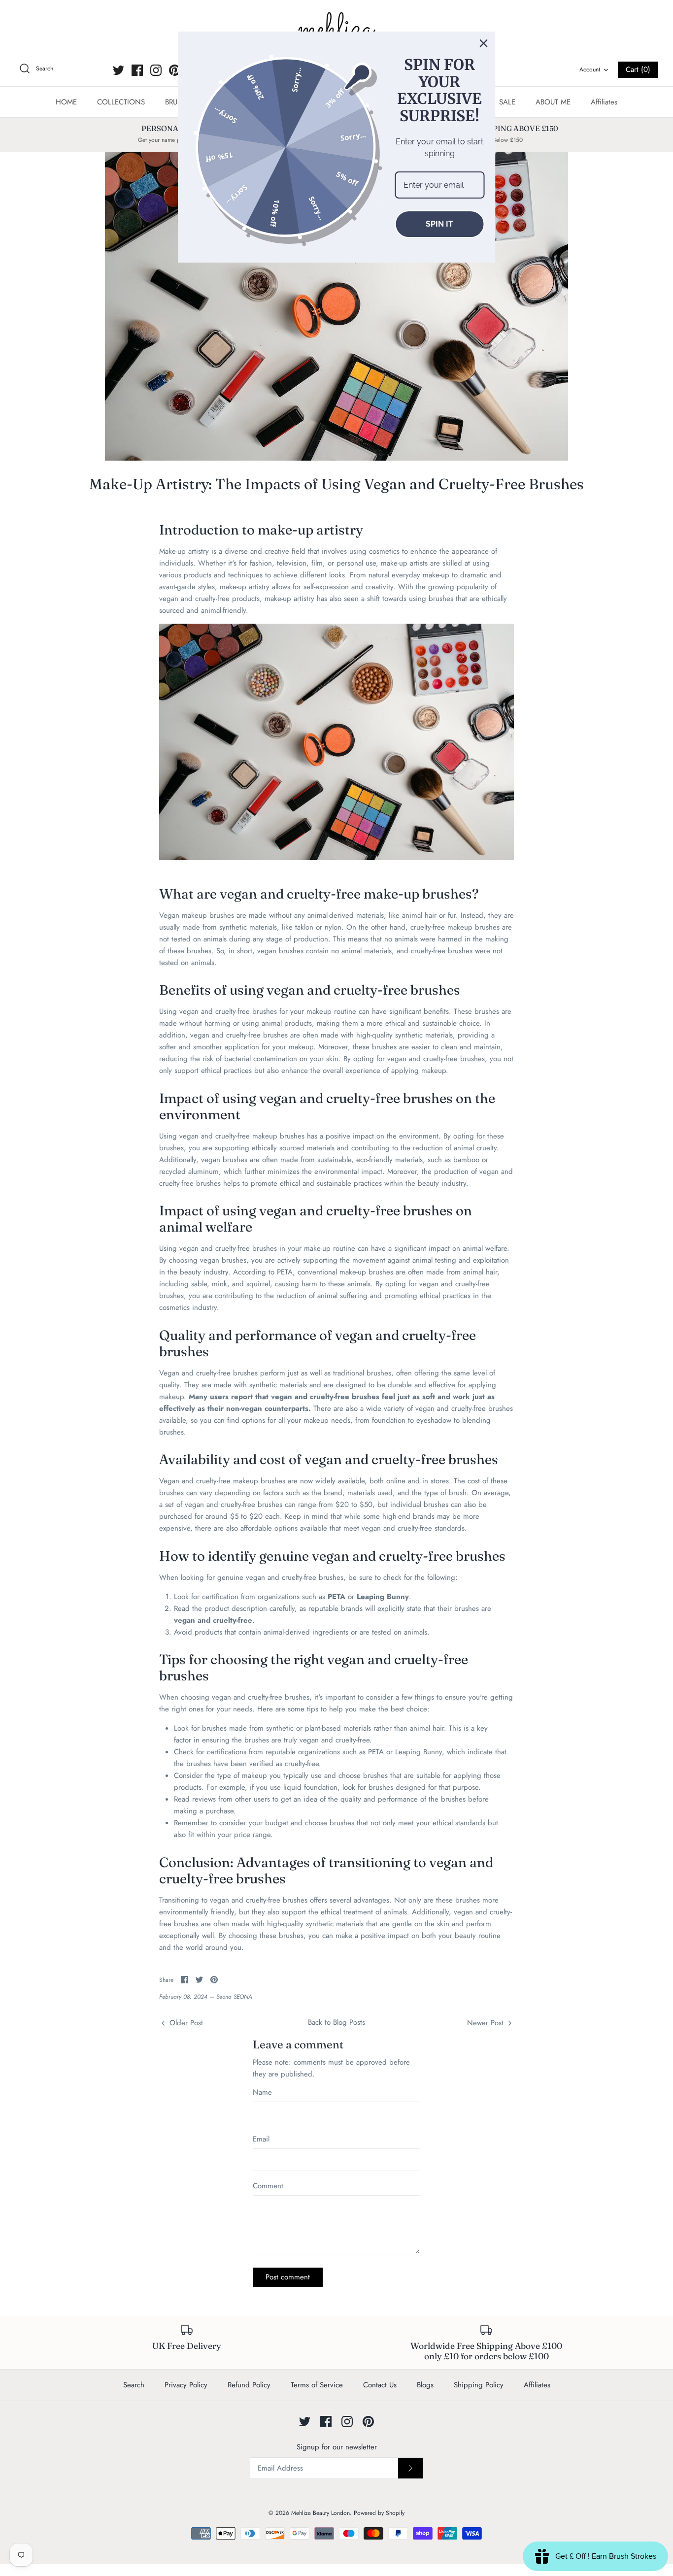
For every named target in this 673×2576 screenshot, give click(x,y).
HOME (66, 102)
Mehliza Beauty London (320, 2513)
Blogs (425, 2385)
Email (261, 2139)
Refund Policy (249, 2385)
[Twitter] (118, 70)
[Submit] (410, 2468)
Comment (268, 2186)
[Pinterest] (175, 70)
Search (134, 2385)
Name (262, 2092)
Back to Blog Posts (336, 2022)
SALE (507, 102)
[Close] (484, 43)
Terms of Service (317, 2385)
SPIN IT (439, 224)
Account (590, 69)
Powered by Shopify (379, 2513)
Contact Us (380, 2385)
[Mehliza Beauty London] (336, 30)
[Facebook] (137, 70)
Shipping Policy (479, 2385)
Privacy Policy (186, 2385)
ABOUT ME (553, 102)
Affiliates (604, 102)
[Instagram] (156, 70)
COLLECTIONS (121, 102)
